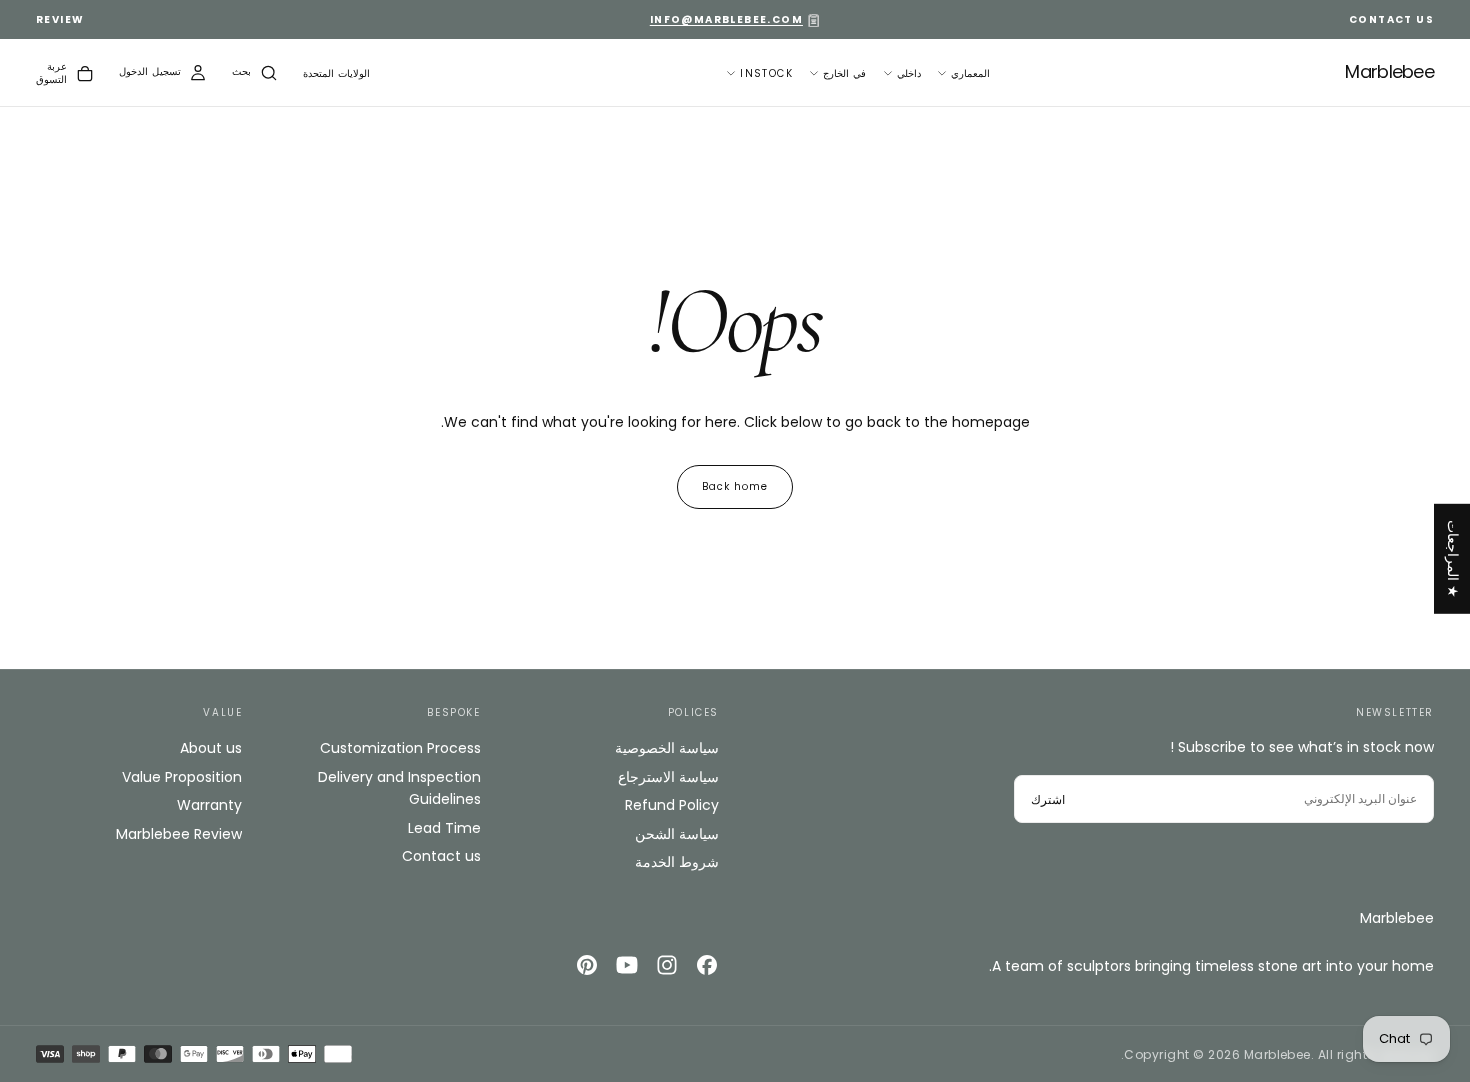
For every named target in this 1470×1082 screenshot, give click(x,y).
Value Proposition (182, 777)
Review (60, 19)
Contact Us (1391, 19)
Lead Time (444, 828)
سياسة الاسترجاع (668, 777)
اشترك (1048, 799)
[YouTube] (627, 965)
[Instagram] (667, 965)
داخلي (909, 73)
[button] (336, 74)
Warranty (209, 805)
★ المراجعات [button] (1453, 559)
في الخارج (844, 73)
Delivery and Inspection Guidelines (399, 788)
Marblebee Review (179, 834)
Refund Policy (672, 805)
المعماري (970, 73)
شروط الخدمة (677, 862)
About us (211, 748)
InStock (766, 73)
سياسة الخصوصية (667, 748)
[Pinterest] (587, 965)
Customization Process (400, 748)
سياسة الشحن (677, 834)
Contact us (441, 856)
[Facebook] (707, 965)
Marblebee (1397, 918)
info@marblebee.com (726, 19)
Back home (735, 486)
